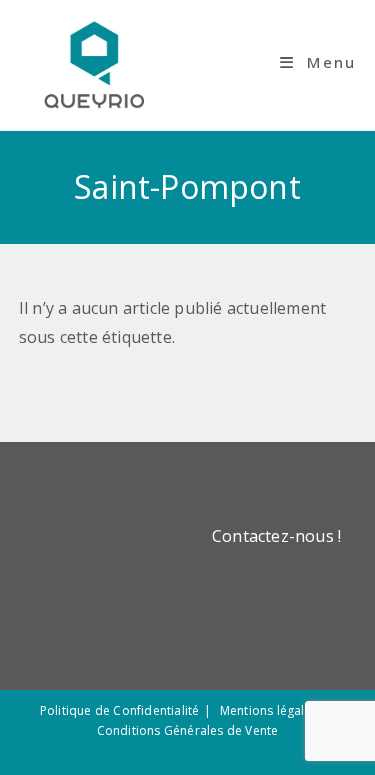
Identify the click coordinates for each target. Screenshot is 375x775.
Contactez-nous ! (276, 536)
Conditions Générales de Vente (188, 730)
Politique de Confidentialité (120, 710)
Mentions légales (269, 710)
